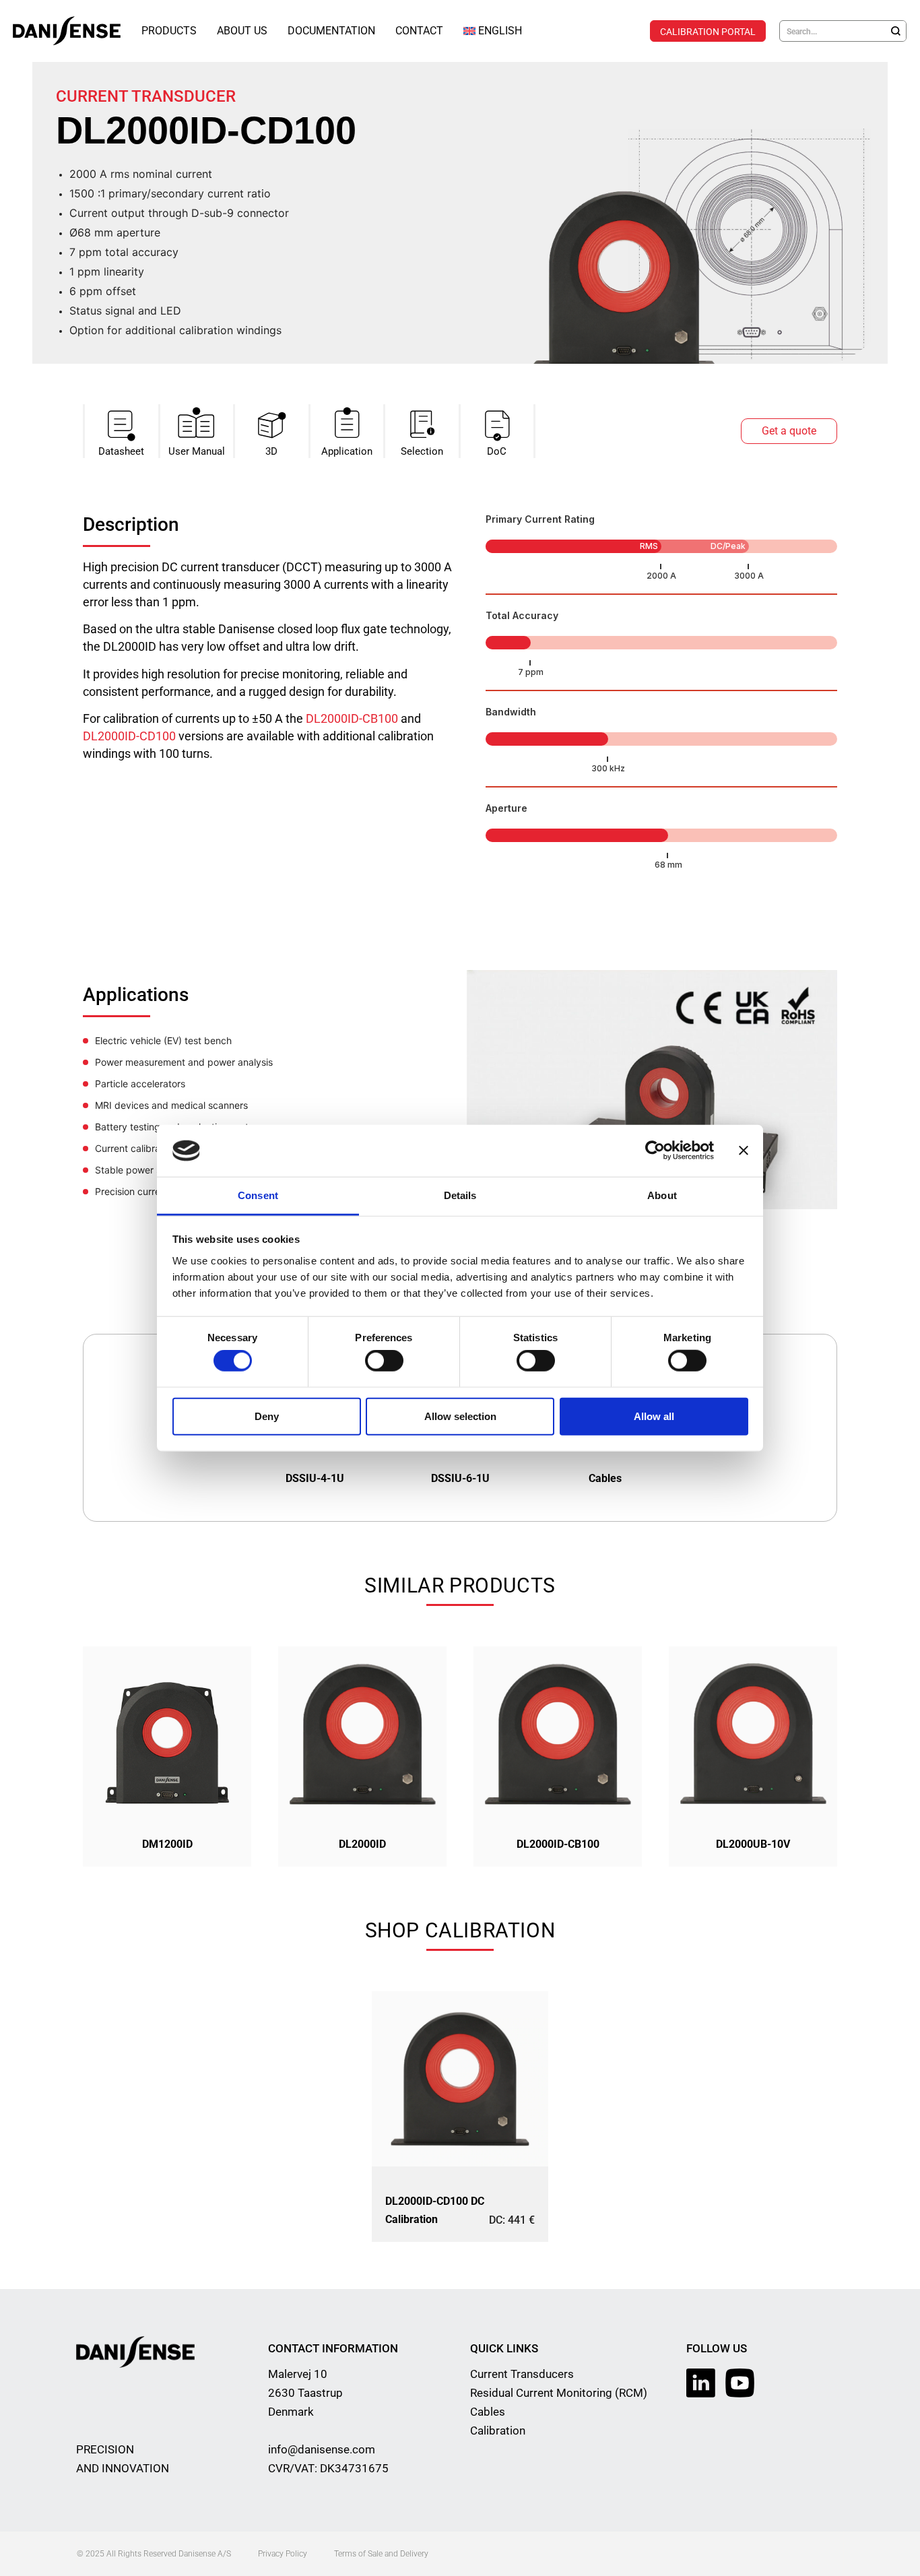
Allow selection (460, 1416)
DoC (497, 451)
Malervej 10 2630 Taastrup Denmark (305, 2393)
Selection (422, 451)
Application (347, 451)
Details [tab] (460, 1195)
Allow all (654, 1416)
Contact (419, 31)
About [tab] (662, 1195)
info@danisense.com (322, 2449)
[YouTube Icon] (740, 2383)
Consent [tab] (258, 1195)
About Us (242, 31)
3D (271, 451)
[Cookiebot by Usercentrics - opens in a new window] (655, 1151)
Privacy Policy (283, 2554)
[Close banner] (744, 1151)
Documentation (331, 31)
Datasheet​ (121, 451)
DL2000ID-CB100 (352, 718)
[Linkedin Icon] (701, 2383)
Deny (267, 1416)
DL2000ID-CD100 (129, 736)
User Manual (197, 451)
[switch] (384, 1361)
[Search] (896, 31)
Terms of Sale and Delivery (381, 2554)
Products (169, 31)
